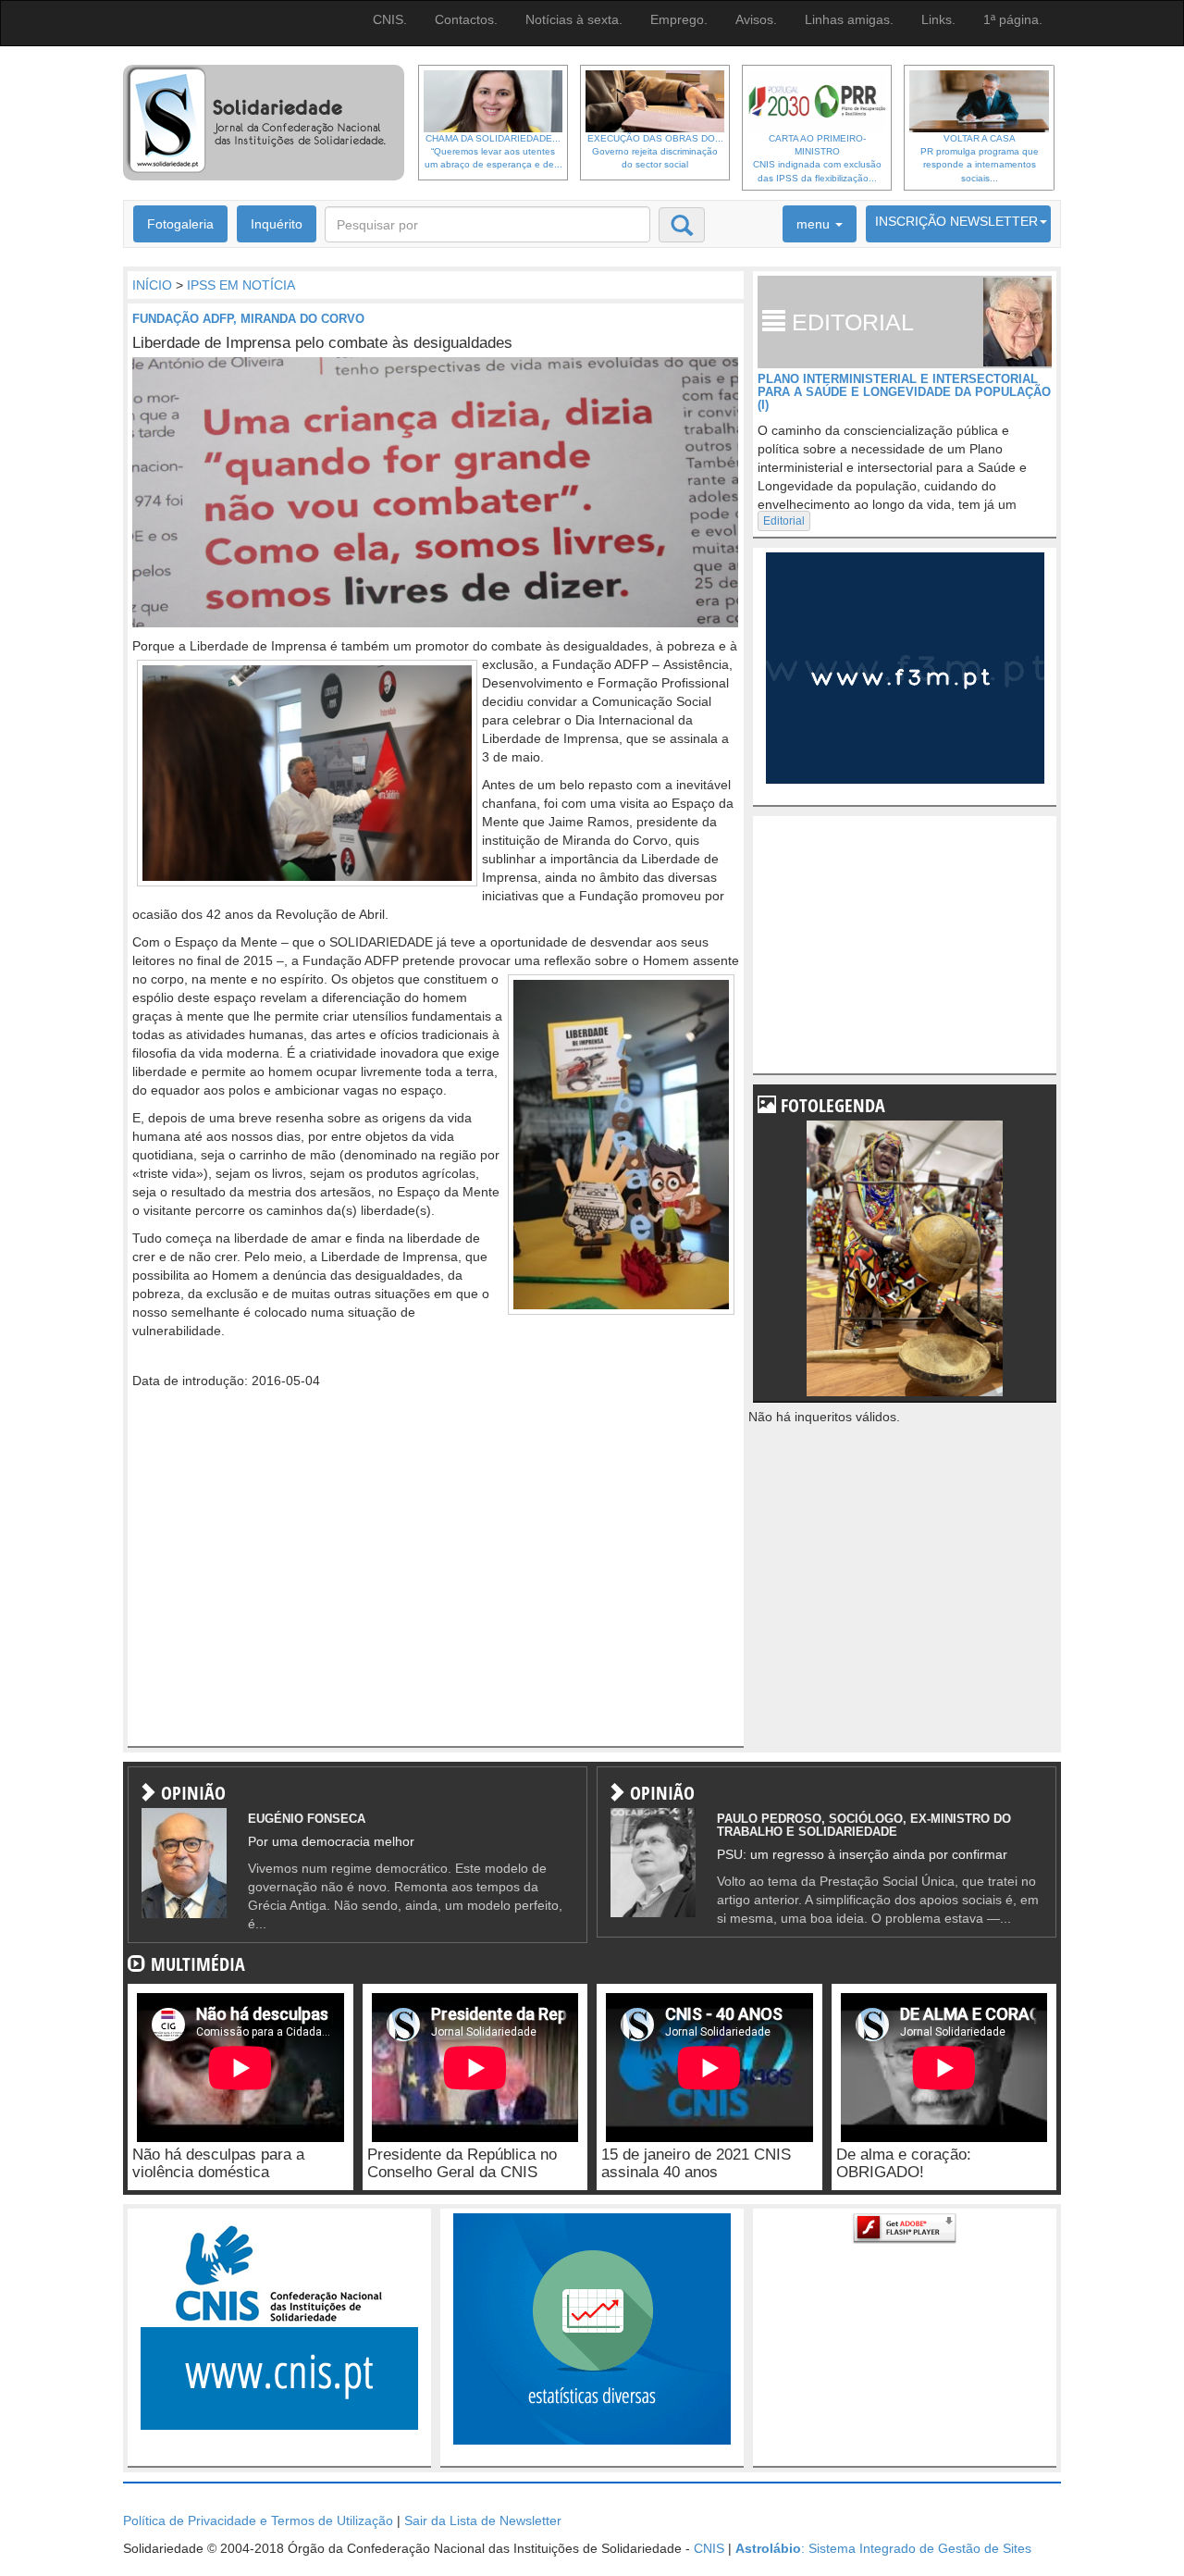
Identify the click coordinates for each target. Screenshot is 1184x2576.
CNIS (709, 2548)
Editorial (784, 521)
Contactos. (466, 19)
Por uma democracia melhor (331, 1841)
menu (815, 224)
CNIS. (390, 19)
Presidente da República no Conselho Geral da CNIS (462, 2163)
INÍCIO (152, 285)
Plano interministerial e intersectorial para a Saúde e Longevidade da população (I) (904, 392)
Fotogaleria (180, 224)
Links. (938, 19)
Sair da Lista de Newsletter (483, 2520)
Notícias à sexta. (574, 19)
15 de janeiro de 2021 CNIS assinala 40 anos (696, 2163)
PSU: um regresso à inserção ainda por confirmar (862, 1854)
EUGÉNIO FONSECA (307, 1819)
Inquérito (277, 224)
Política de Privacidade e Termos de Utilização (258, 2520)
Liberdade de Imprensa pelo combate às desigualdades (322, 343)
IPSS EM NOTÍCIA (241, 285)
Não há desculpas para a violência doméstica (218, 2163)
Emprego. (679, 19)
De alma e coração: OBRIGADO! (904, 2163)
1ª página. (1013, 19)
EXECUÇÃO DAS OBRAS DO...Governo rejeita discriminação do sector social (655, 152)
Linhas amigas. (849, 19)
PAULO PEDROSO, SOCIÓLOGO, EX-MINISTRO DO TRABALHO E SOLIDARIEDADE (864, 1825)
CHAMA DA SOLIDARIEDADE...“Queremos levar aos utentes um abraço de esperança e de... (493, 152)
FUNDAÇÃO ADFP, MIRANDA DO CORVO (248, 319)
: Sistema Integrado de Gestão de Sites (883, 2548)
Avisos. (756, 19)
